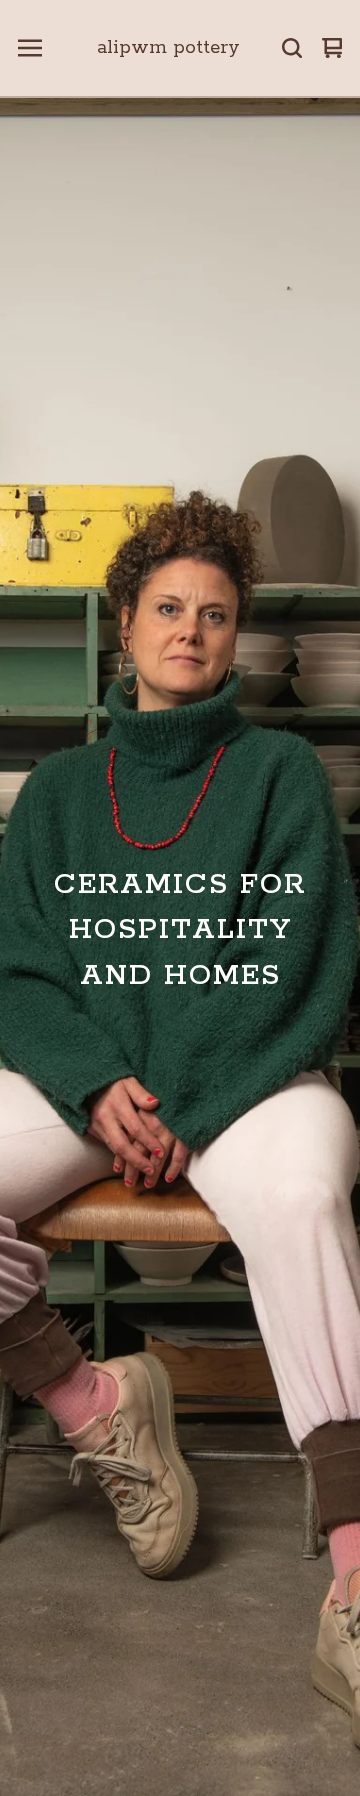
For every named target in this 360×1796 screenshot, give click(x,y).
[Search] (292, 48)
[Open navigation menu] (30, 48)
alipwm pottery (168, 48)
